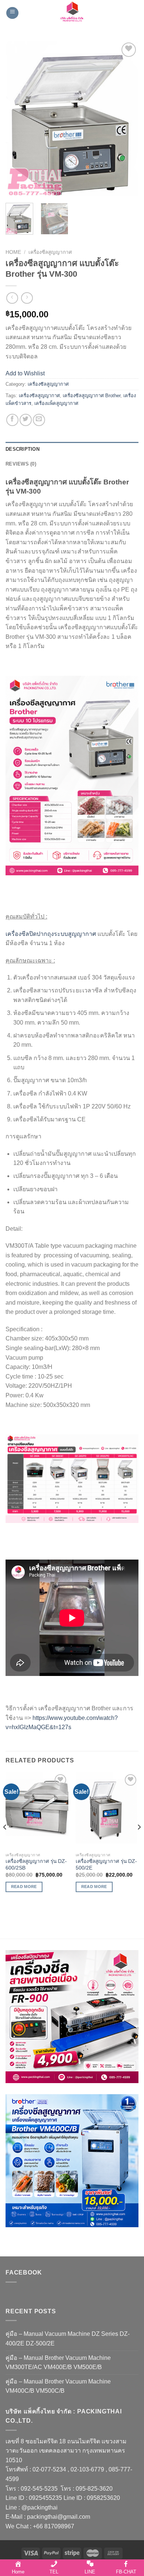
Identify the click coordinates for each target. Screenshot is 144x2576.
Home (13, 252)
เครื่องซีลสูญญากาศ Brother (92, 396)
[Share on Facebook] (12, 420)
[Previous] (17, 119)
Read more (24, 1887)
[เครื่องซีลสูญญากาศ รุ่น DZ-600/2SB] (37, 1811)
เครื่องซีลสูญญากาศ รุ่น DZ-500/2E (106, 1865)
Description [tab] (23, 449)
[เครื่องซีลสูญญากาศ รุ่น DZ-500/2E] (107, 1811)
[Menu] (12, 13)
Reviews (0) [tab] (21, 464)
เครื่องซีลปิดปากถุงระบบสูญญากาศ (51, 934)
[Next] (127, 119)
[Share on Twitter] (26, 420)
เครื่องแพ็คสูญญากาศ (56, 403)
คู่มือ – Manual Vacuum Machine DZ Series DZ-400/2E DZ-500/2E (68, 2339)
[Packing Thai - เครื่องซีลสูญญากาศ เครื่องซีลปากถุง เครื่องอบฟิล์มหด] (72, 13)
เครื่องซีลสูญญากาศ (50, 252)
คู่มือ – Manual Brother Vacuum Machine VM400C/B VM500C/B (58, 2386)
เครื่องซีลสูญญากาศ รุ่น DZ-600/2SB (36, 1865)
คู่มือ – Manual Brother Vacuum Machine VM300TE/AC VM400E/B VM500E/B (58, 2363)
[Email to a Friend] (39, 420)
